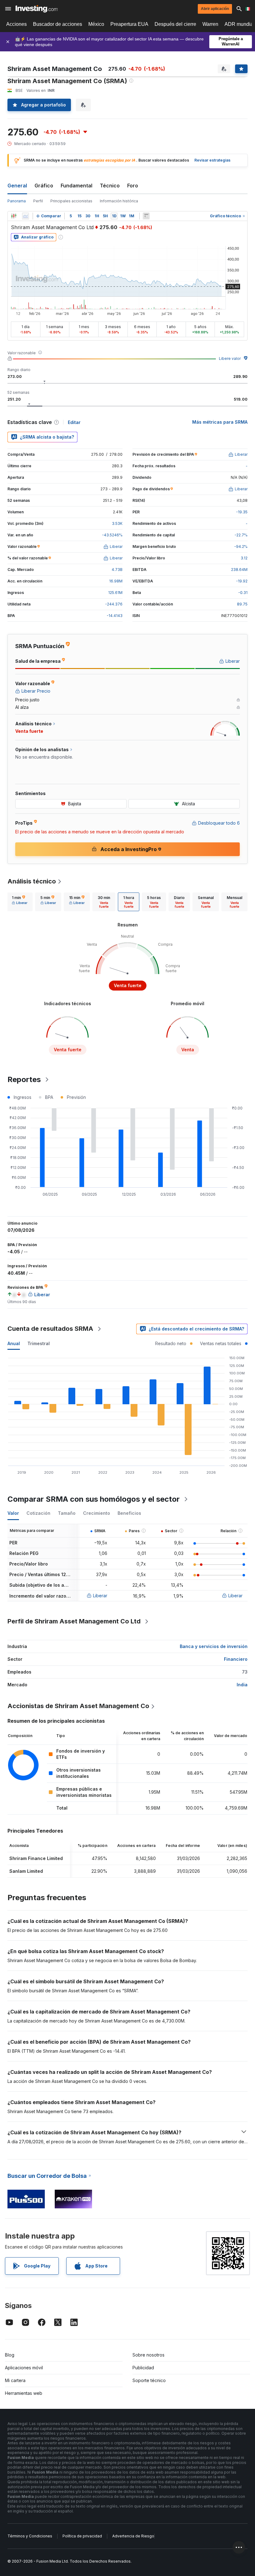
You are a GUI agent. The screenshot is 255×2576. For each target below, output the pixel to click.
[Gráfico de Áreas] (25, 216)
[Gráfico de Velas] (14, 216)
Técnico (110, 186)
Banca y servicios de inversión (214, 1646)
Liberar (100, 1596)
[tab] (20, 902)
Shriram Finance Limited (36, 1858)
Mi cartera (15, 2380)
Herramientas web (24, 2393)
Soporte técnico (149, 2380)
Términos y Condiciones (30, 2536)
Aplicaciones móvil (24, 2368)
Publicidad (143, 2368)
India (242, 1685)
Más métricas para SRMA (220, 422)
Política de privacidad (82, 2536)
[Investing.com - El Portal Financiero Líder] (37, 9)
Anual (14, 1343)
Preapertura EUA (129, 24)
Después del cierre (175, 24)
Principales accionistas (71, 201)
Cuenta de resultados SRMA (50, 1329)
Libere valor (230, 358)
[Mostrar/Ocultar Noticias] (146, 216)
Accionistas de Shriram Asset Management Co (78, 1706)
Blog (10, 2355)
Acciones (16, 24)
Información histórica (119, 201)
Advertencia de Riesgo (133, 2536)
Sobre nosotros (148, 2355)
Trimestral (39, 1343)
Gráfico (44, 186)
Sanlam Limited (26, 1871)
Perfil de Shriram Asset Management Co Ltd (74, 1621)
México (96, 24)
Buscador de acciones (58, 24)
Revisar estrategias (212, 160)
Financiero (236, 1659)
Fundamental (76, 186)
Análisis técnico (32, 881)
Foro (133, 186)
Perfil (38, 201)
